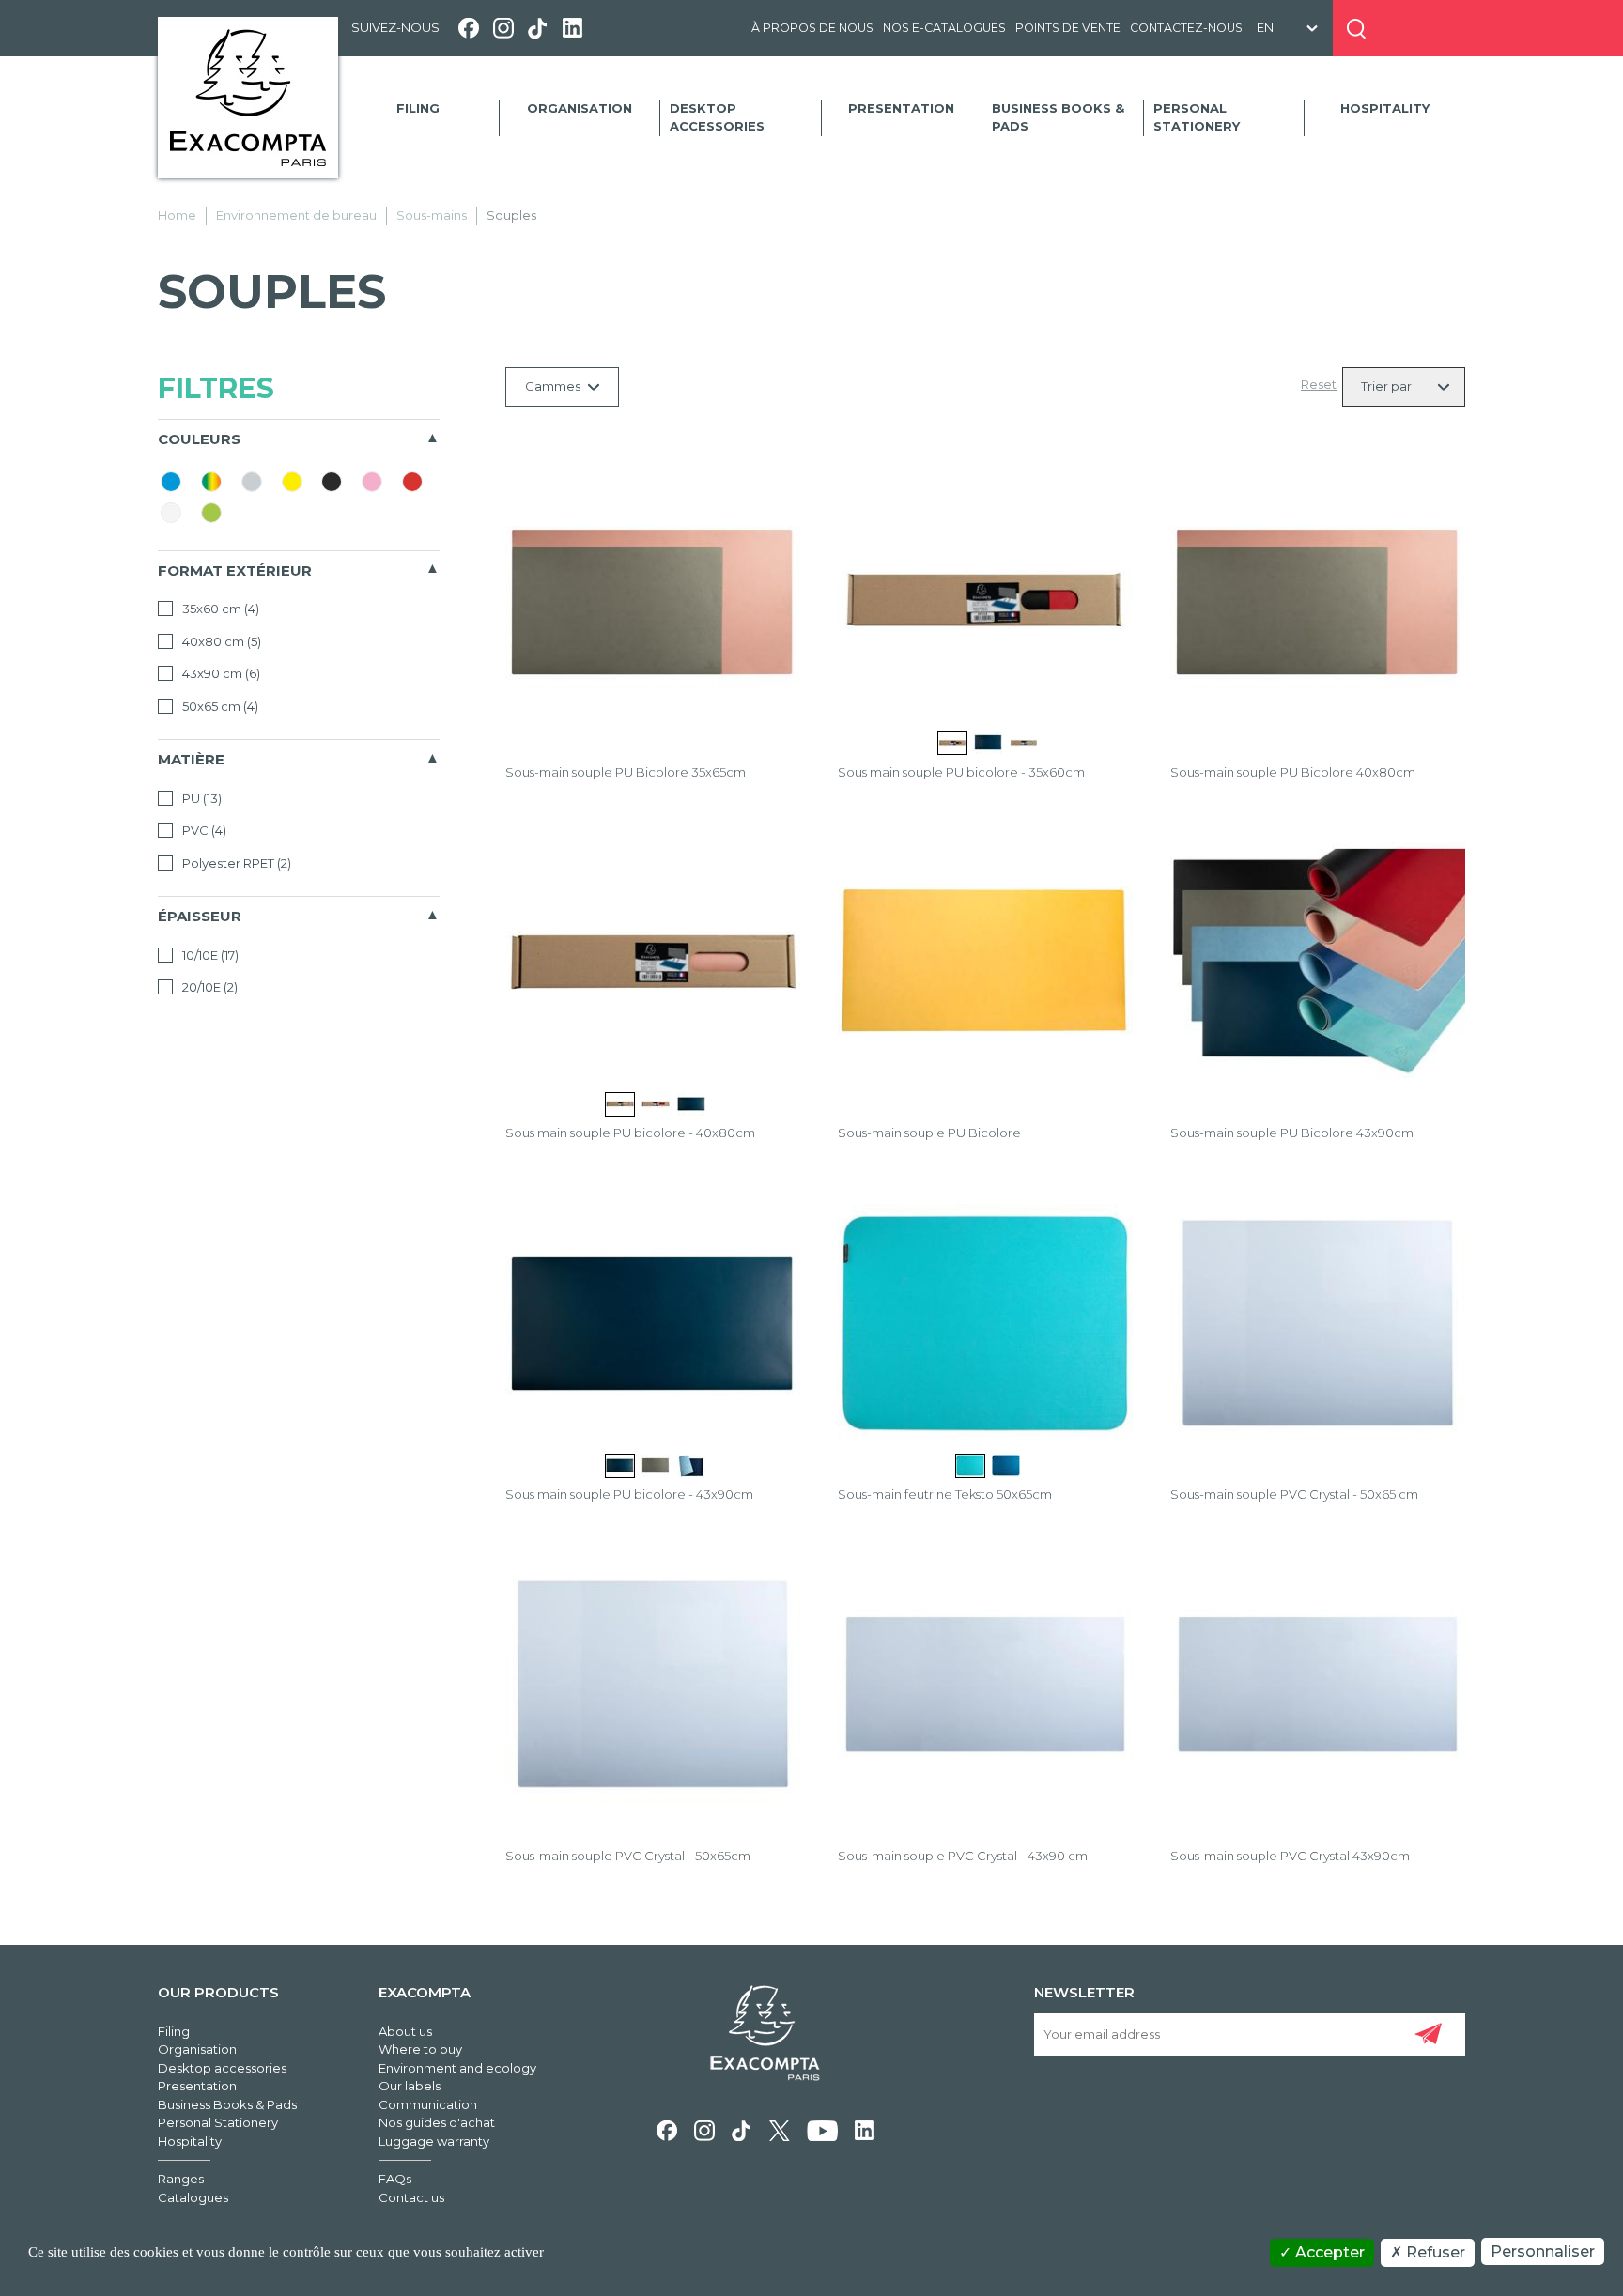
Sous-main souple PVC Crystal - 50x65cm (628, 1856)
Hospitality (1385, 108)
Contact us (411, 2197)
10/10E (209, 955)
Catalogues (193, 2197)
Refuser (1434, 2252)
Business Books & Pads (1058, 117)
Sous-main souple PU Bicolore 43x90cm (1292, 1133)
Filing (418, 108)
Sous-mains (432, 215)
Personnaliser (1543, 2251)
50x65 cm (219, 706)
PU (201, 798)
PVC (203, 830)
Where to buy (420, 2049)
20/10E (209, 987)
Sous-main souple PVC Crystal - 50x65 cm (1294, 1494)
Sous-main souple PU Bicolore (929, 1133)
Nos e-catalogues (944, 28)
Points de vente (1068, 28)
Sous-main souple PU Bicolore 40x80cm (1293, 772)
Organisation (580, 108)
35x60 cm (219, 609)
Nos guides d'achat (437, 2122)
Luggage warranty (434, 2141)
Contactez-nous (1186, 28)
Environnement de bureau (296, 215)
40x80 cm (220, 641)
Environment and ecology (457, 2068)
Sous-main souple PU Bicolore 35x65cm (626, 772)
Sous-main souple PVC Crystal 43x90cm (1290, 1856)
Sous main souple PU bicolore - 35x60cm (961, 772)
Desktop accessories (717, 117)
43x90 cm (220, 673)
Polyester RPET (235, 863)
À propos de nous (812, 28)
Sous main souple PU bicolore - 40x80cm (630, 1133)
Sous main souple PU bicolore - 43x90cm (629, 1494)
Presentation (901, 108)
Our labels (410, 2086)
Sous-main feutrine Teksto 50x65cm (945, 1494)
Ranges (181, 2179)
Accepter (1328, 2252)
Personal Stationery (1197, 117)
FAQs (395, 2179)
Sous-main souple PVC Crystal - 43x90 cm (963, 1856)
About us (405, 2031)
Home (177, 215)
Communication (428, 2104)
